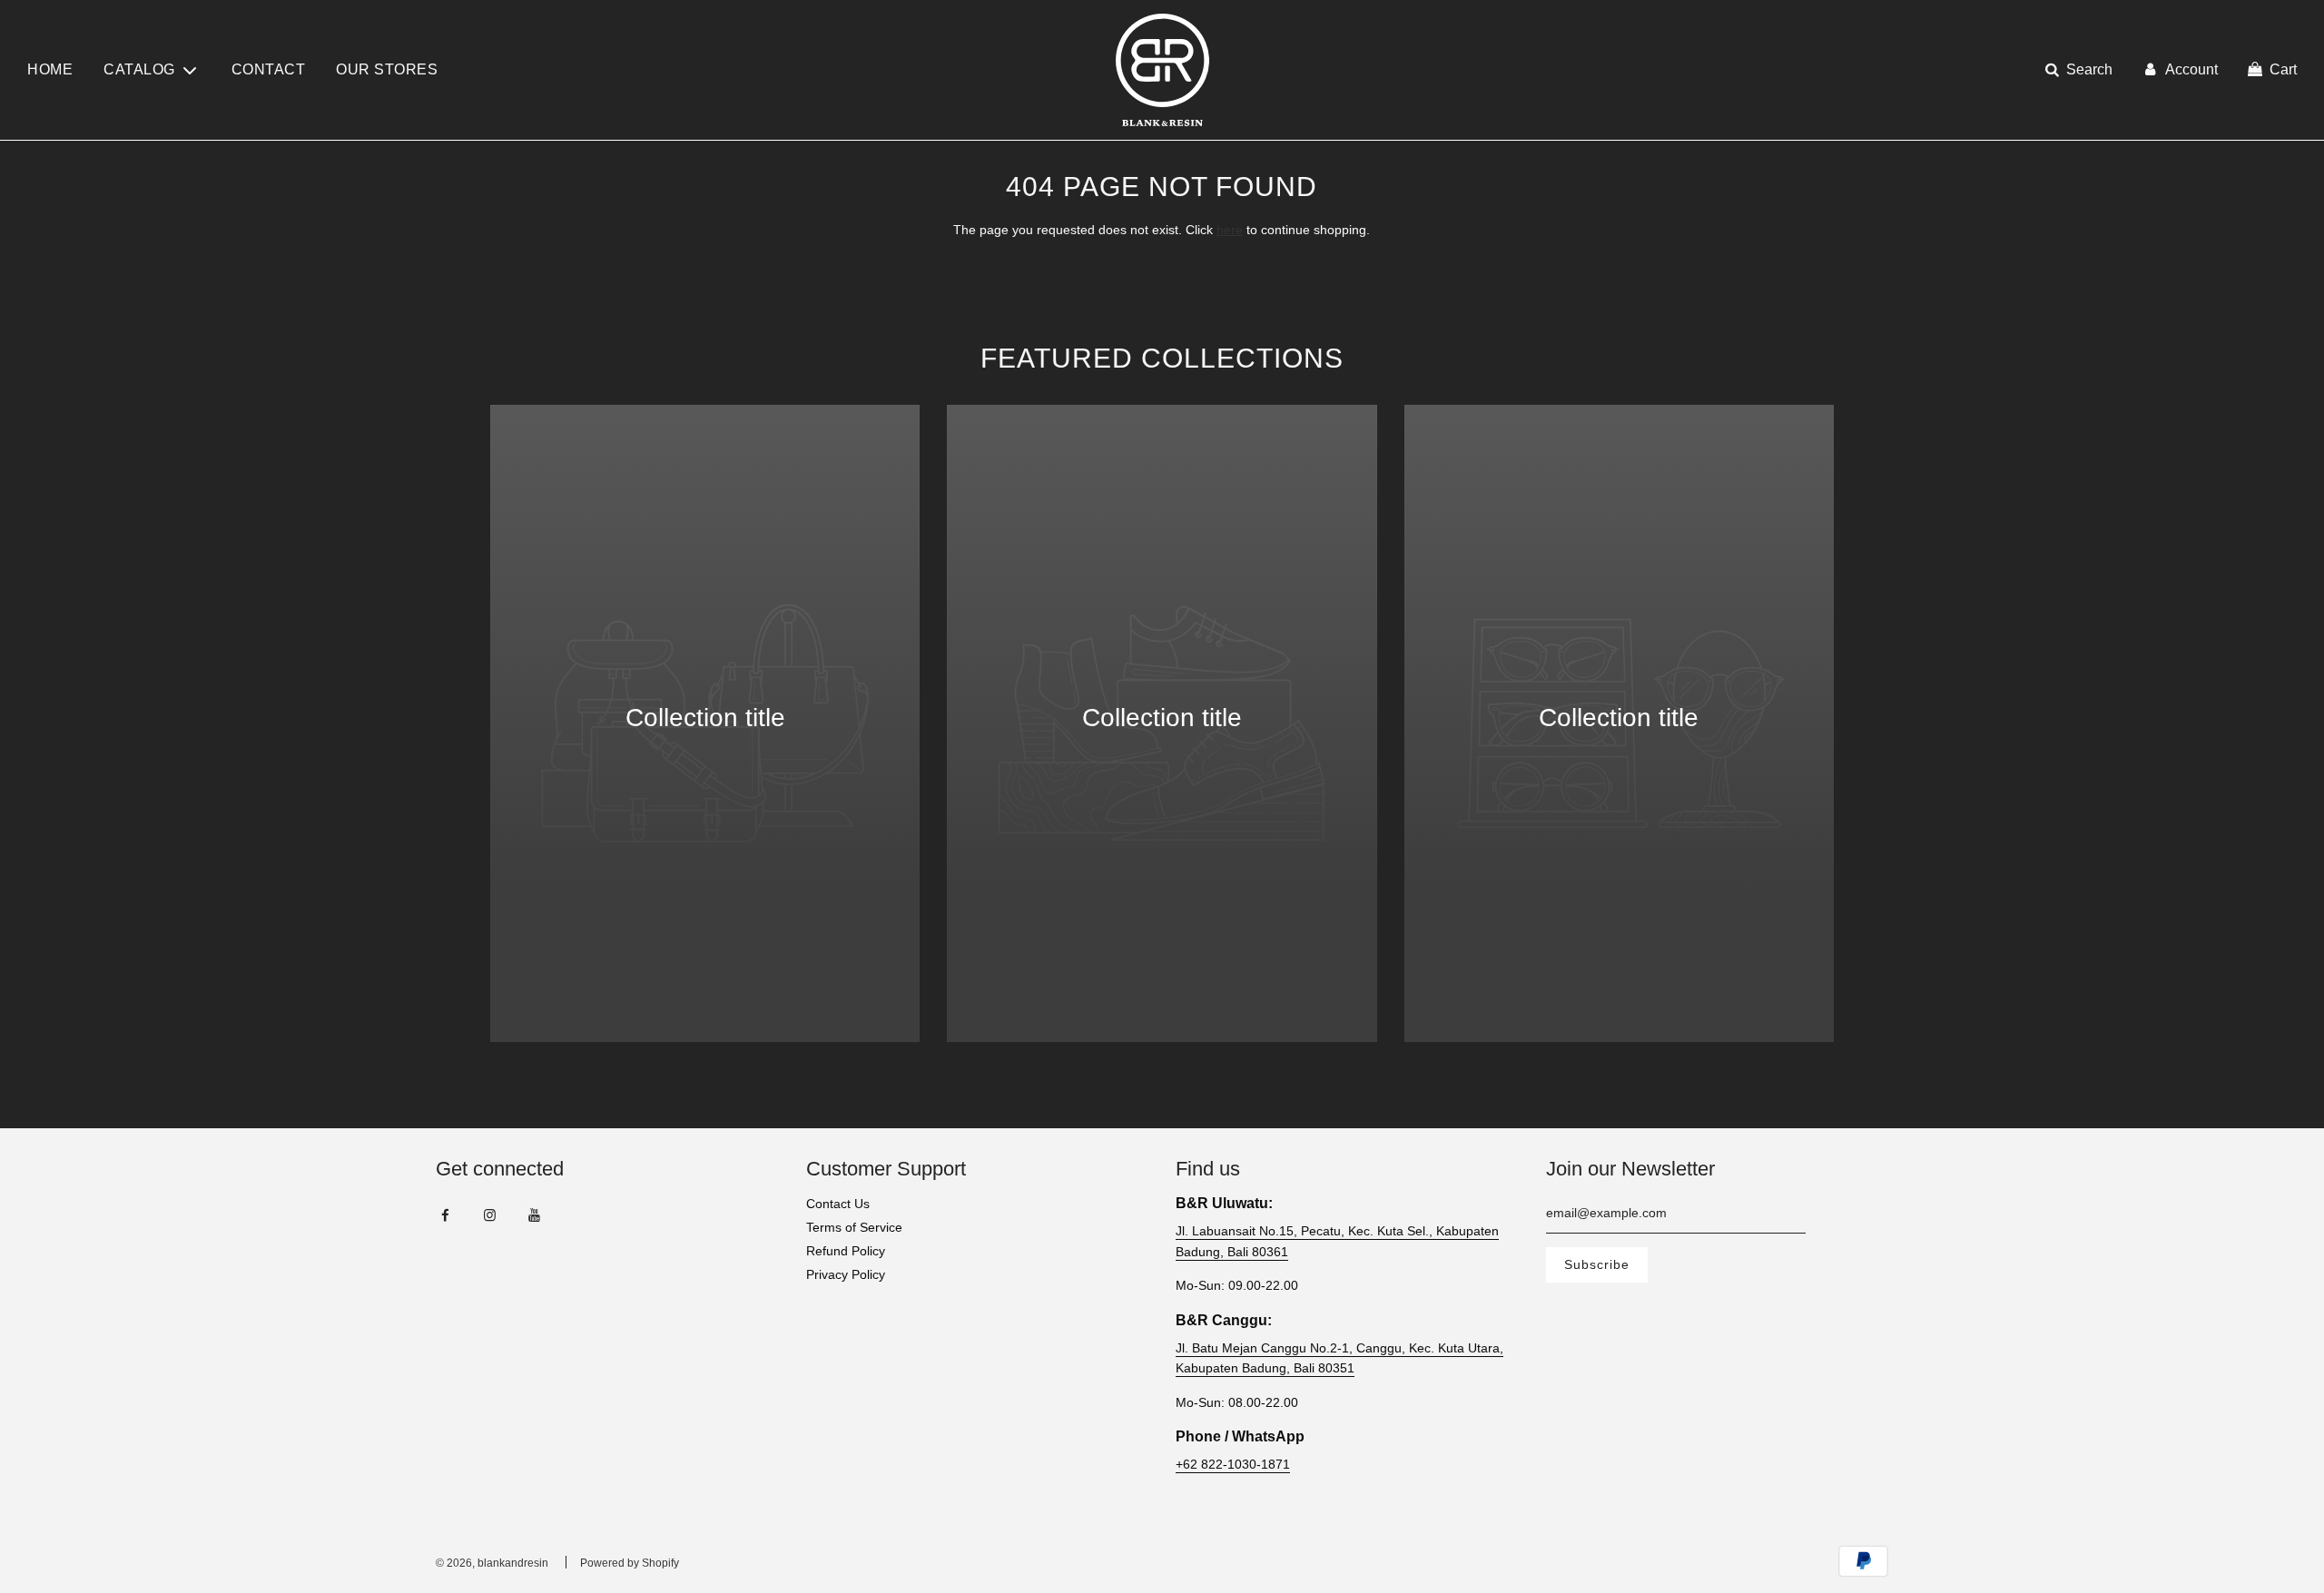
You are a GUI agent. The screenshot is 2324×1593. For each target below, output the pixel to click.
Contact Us (838, 1204)
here (1230, 230)
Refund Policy (846, 1251)
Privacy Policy (846, 1274)
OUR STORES (387, 69)
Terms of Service (854, 1227)
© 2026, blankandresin (492, 1563)
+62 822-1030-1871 (1233, 1464)
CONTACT (269, 69)
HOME (50, 69)
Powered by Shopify (630, 1563)
